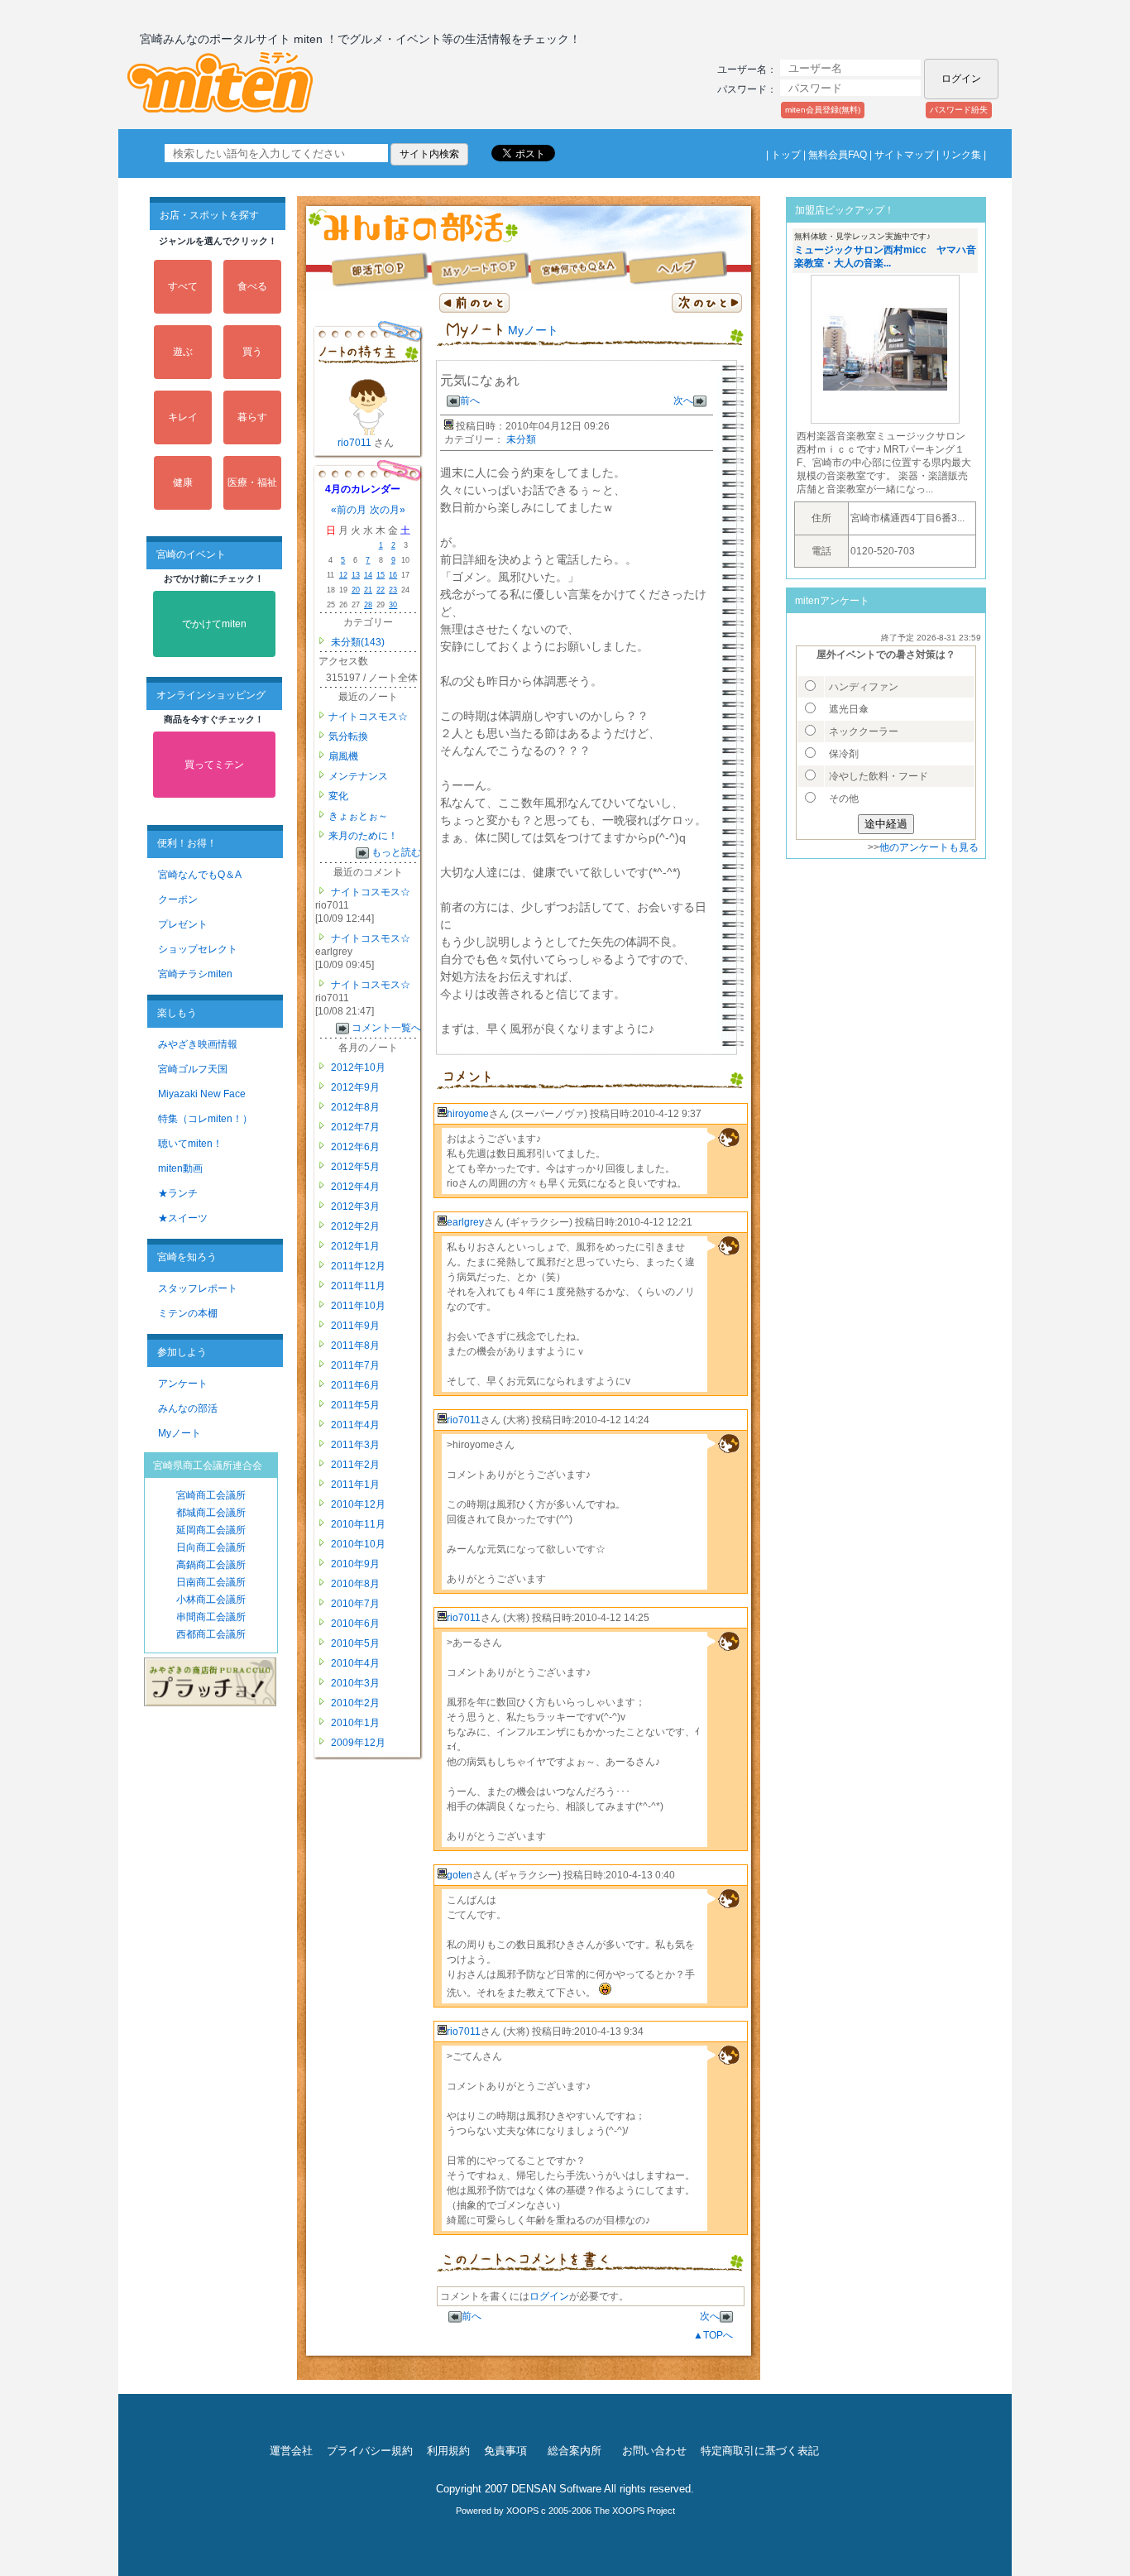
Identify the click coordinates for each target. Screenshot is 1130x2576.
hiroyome (468, 1114)
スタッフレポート (198, 1288)
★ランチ (178, 1193)
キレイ (183, 417)
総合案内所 (575, 2451)
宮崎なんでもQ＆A (200, 875)
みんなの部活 (188, 1408)
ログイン (549, 2296)
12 (343, 575)
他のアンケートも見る (929, 847)
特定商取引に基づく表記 (760, 2451)
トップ (786, 155)
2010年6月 (354, 1624)
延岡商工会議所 (211, 1530)
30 (393, 605)
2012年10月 (357, 1067)
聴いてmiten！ (190, 1144)
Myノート (180, 1433)
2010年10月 (357, 1544)
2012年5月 (354, 1167)
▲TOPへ (713, 2335)
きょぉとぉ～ (358, 816)
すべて (183, 286)
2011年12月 (357, 1266)
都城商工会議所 (211, 1513)
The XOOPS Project (634, 2511)
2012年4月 (354, 1187)
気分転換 (348, 736)
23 (393, 590)
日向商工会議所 (211, 1547)
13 (356, 575)
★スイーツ (183, 1218)
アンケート (183, 1384)
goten (460, 1875)
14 (368, 575)
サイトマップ (904, 155)
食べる (252, 286)
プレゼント (183, 924)
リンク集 (961, 155)
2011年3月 (354, 1445)
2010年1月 (354, 1723)
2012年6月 (354, 1147)
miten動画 (180, 1168)
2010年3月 (354, 1683)
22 (381, 590)
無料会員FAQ (838, 155)
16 (393, 575)
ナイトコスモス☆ (368, 717)
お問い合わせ (654, 2451)
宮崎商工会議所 (211, 1495)
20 (356, 590)
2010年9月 (354, 1564)
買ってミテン (214, 765)
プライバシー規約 (370, 2451)
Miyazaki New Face (202, 1094)
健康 (183, 482)
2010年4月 (354, 1663)
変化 (338, 796)
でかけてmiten (214, 624)
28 (368, 605)
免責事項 (505, 2451)
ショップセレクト (198, 949)
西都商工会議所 (211, 1634)
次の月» (388, 510)
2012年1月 (354, 1246)
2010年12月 (357, 1504)
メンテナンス (358, 776)
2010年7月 (354, 1604)
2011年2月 (354, 1465)
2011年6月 (354, 1385)
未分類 (521, 439)
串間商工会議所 (211, 1617)
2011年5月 (354, 1405)
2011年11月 (357, 1286)
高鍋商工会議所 (211, 1565)
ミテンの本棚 (188, 1313)
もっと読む (396, 852)
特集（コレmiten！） (205, 1119)
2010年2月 (354, 1703)
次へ (683, 401)
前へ (470, 401)
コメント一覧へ (386, 1028)
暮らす (252, 417)
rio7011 (356, 443)
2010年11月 (357, 1524)
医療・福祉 (252, 482)
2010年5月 (354, 1643)
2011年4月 (354, 1425)
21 (368, 590)
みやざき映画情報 (198, 1044)
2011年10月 (357, 1306)
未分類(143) (358, 642)
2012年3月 (354, 1206)
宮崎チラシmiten (195, 974)
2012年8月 (354, 1107)
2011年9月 (354, 1326)
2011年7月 (354, 1365)
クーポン (178, 899)
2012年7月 (354, 1127)
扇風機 (343, 756)
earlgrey (465, 1222)
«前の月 (349, 510)
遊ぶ (183, 352)
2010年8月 (354, 1584)
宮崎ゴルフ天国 (193, 1069)
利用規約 (448, 2451)
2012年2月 (354, 1226)
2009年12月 (357, 1743)
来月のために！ (363, 836)
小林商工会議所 (211, 1600)
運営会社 (291, 2451)
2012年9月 (354, 1087)
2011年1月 (354, 1485)
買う (252, 352)
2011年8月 (354, 1346)
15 (381, 575)
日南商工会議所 (211, 1582)
